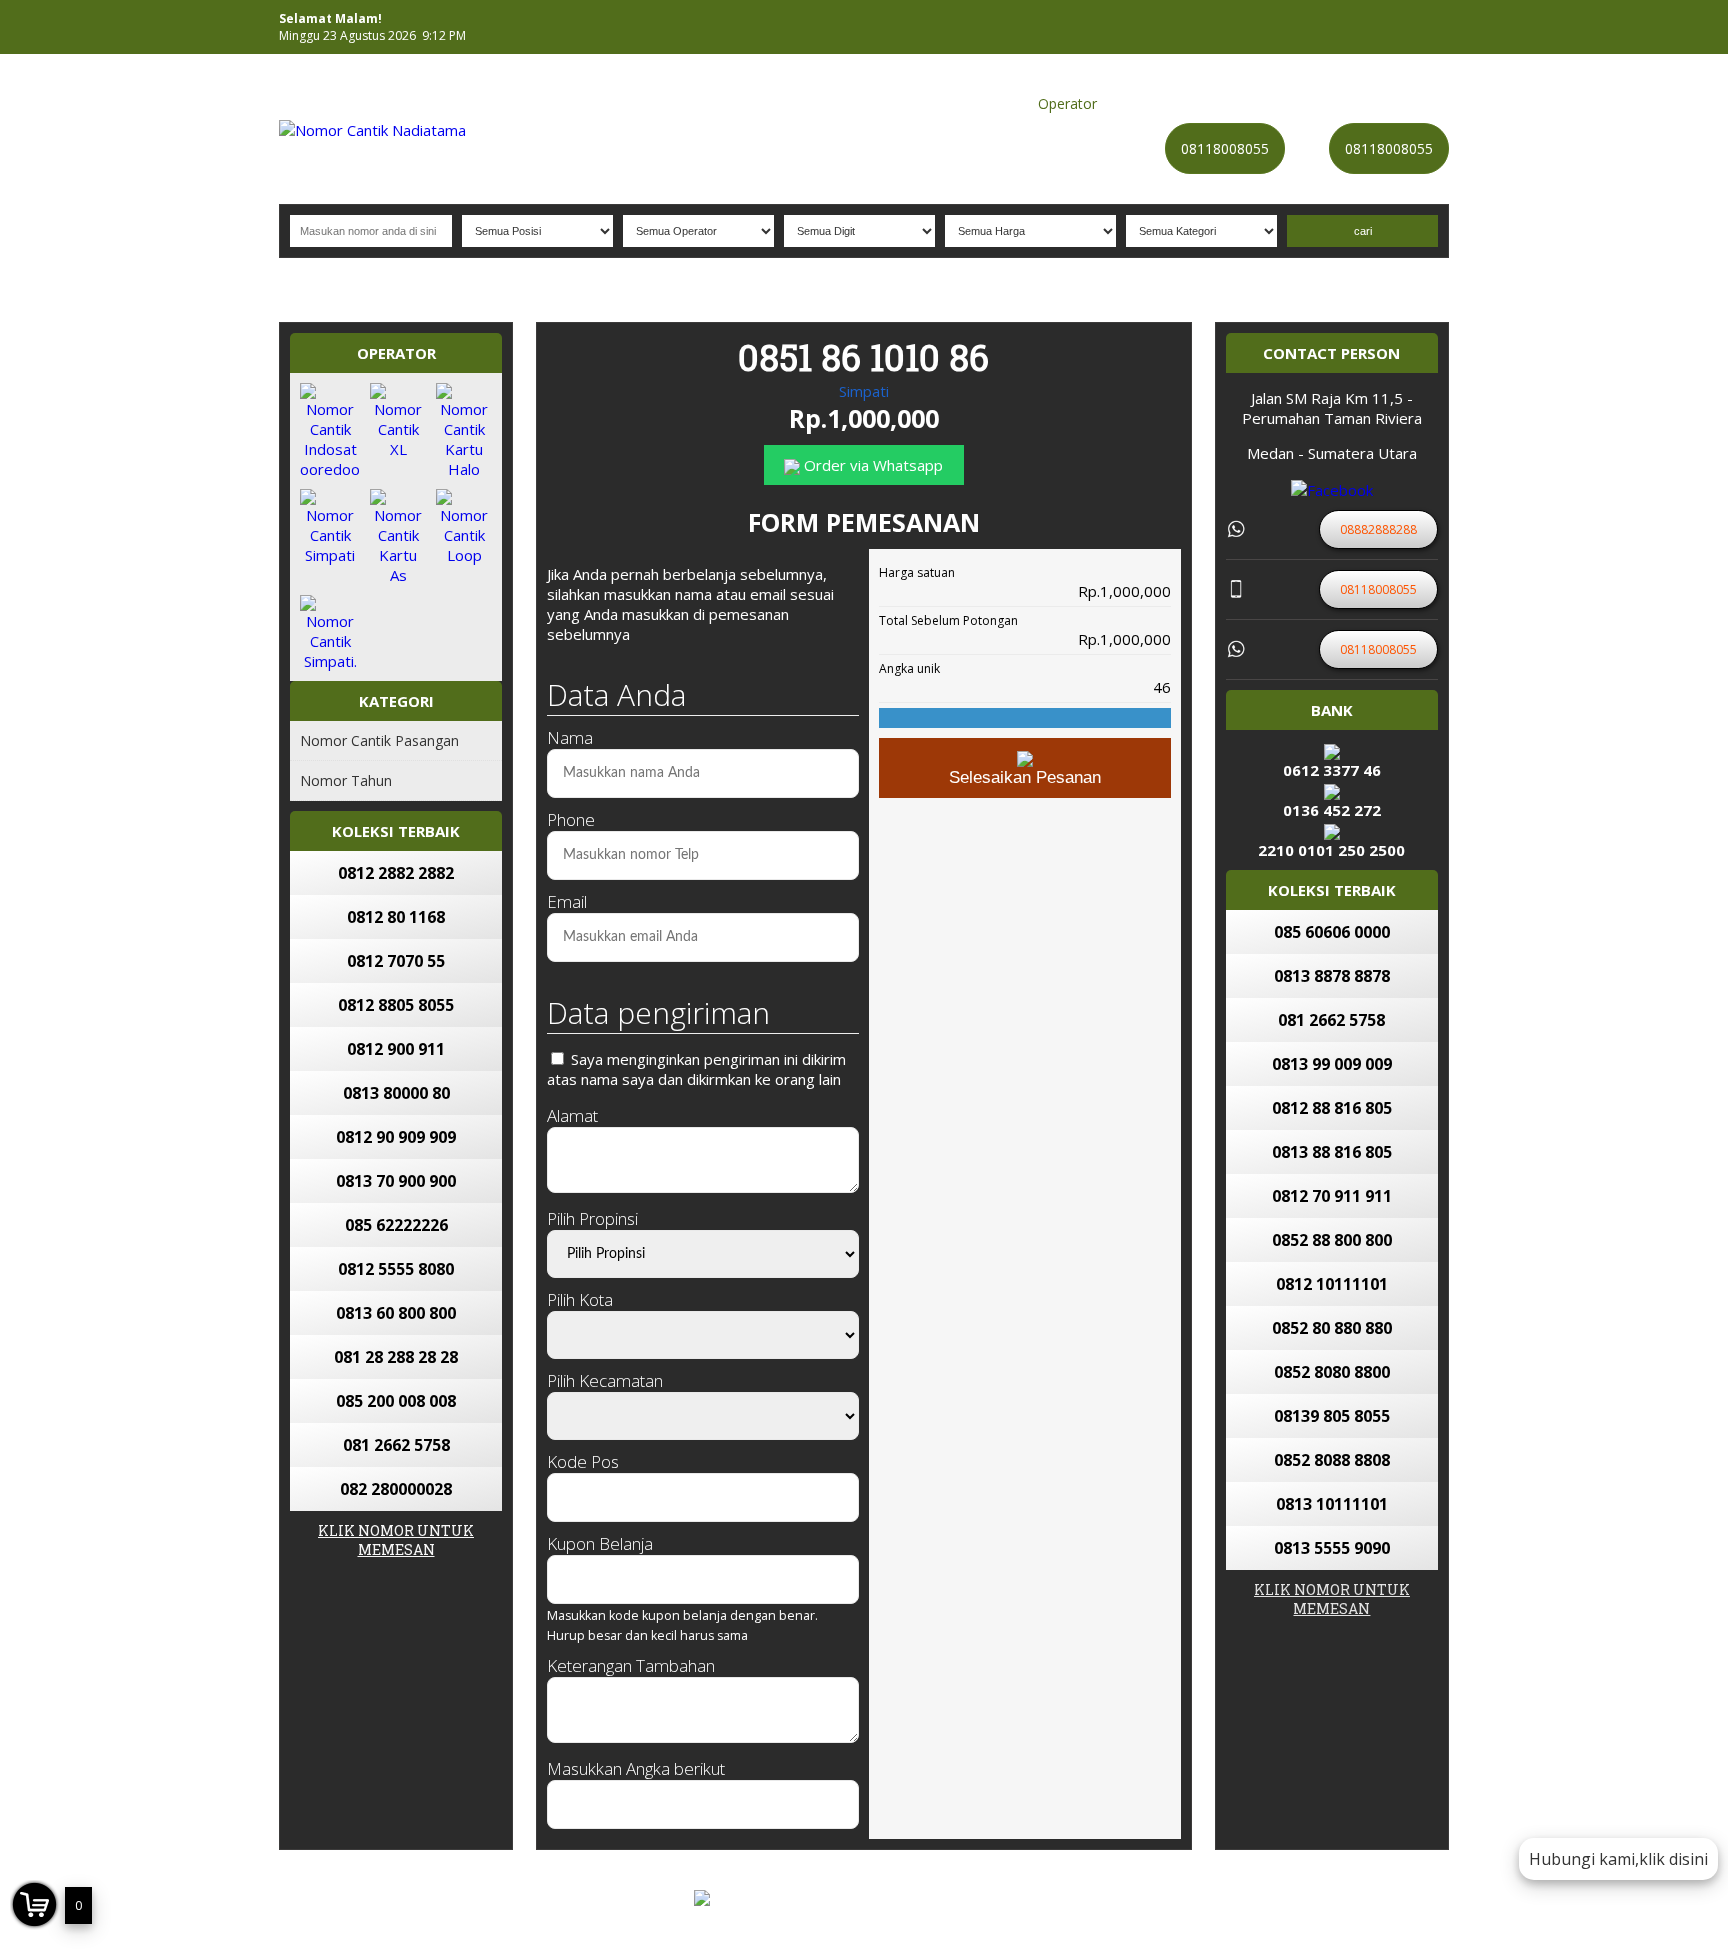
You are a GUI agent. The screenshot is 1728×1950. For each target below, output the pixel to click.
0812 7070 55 (396, 961)
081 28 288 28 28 (396, 1357)
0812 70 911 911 (1332, 1196)
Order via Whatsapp (871, 465)
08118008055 (1225, 148)
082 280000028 (396, 1489)
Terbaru (1253, 103)
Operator (1067, 103)
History (1312, 103)
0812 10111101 (1332, 1284)
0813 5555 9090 (1332, 1548)
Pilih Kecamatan (605, 1380)
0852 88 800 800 (1332, 1240)
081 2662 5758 (396, 1445)
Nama (570, 737)
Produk (897, 103)
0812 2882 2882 (396, 873)
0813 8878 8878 (1332, 976)
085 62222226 (396, 1225)
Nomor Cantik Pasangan (379, 740)
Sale (1358, 103)
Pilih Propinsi (592, 1218)
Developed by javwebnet (969, 1913)
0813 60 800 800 (396, 1313)
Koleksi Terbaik (979, 103)
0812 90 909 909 (396, 1137)
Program (1410, 103)
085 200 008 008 (396, 1401)
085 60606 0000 (1332, 932)
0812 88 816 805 (1332, 1108)
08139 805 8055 (1332, 1416)
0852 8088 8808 (1332, 1460)
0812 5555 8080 (396, 1269)
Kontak (1195, 103)
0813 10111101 (1332, 1504)
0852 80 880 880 (1332, 1328)
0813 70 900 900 (396, 1181)
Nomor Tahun (346, 780)
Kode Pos (583, 1461)
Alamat (572, 1115)
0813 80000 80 (396, 1093)
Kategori (1134, 103)
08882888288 (1497, 1931)
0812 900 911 (396, 1049)
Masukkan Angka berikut (636, 1768)
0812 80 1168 (396, 917)
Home (844, 103)
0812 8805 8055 (396, 1005)
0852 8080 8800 (1332, 1372)
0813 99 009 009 (1332, 1064)
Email (567, 901)
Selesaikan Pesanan (1025, 777)
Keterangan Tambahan (631, 1665)
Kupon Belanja (600, 1543)
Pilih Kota (580, 1299)
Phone (571, 819)
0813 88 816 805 (1332, 1152)
